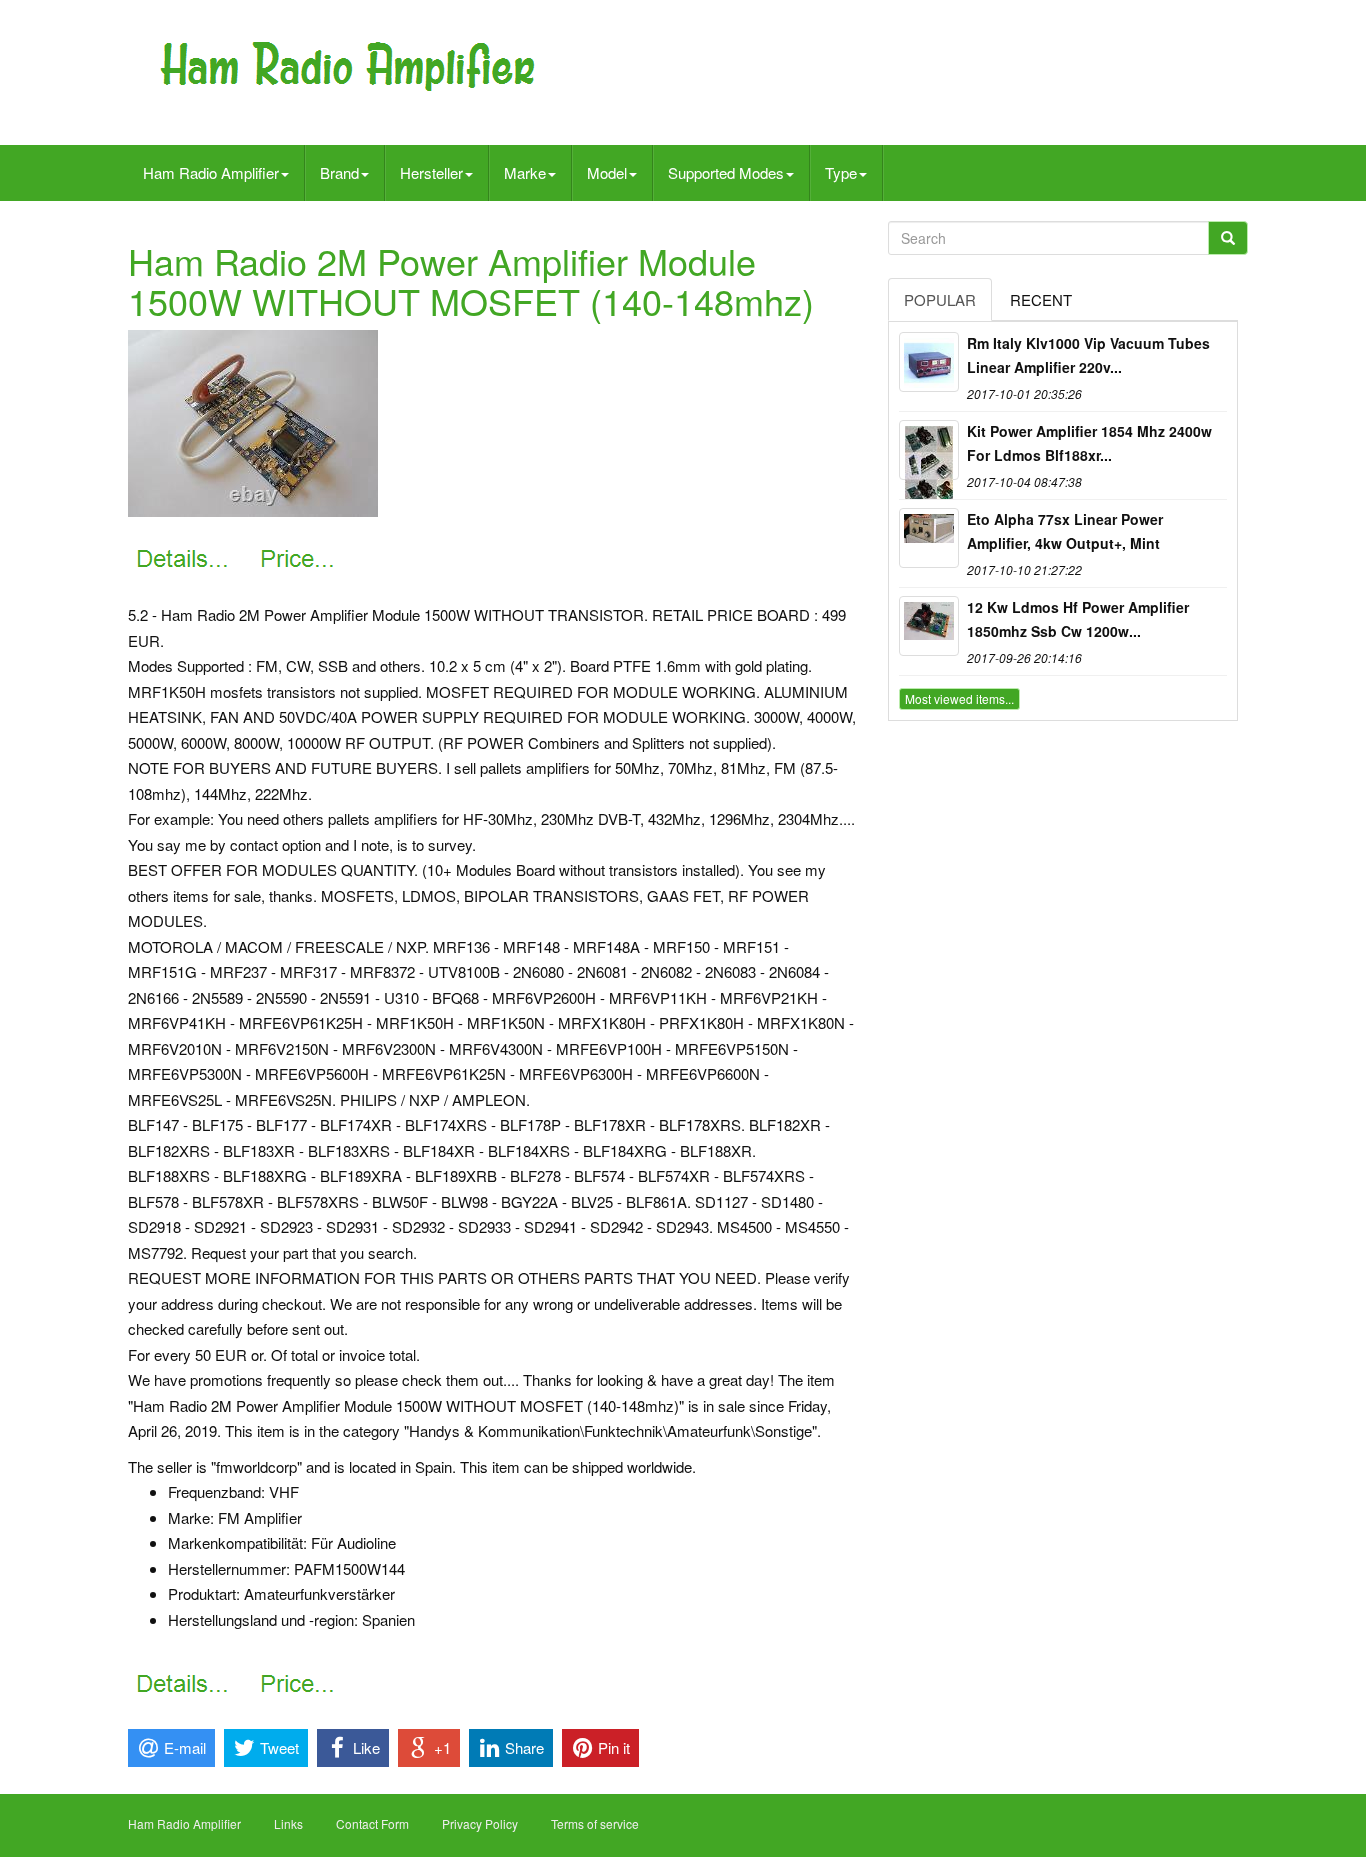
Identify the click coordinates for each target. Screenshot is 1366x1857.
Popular (940, 299)
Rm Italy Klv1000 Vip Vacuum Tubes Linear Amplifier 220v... (1088, 355)
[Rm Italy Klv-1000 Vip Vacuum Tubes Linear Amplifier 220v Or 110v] (929, 362)
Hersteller (431, 172)
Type (841, 172)
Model (607, 172)
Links (288, 1823)
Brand (339, 172)
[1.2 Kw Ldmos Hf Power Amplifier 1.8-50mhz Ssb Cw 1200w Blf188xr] (929, 626)
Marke (525, 172)
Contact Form (372, 1823)
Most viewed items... (959, 698)
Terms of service (595, 1823)
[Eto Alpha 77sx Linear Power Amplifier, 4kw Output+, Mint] (929, 538)
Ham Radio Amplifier (211, 172)
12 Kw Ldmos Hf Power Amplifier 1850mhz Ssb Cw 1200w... (1078, 619)
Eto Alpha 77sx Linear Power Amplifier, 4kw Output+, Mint (1065, 531)
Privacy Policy (480, 1823)
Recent (1041, 299)
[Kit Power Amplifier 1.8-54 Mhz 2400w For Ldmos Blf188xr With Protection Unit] (929, 450)
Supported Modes (726, 172)
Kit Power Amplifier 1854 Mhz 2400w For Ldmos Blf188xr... (1089, 443)
